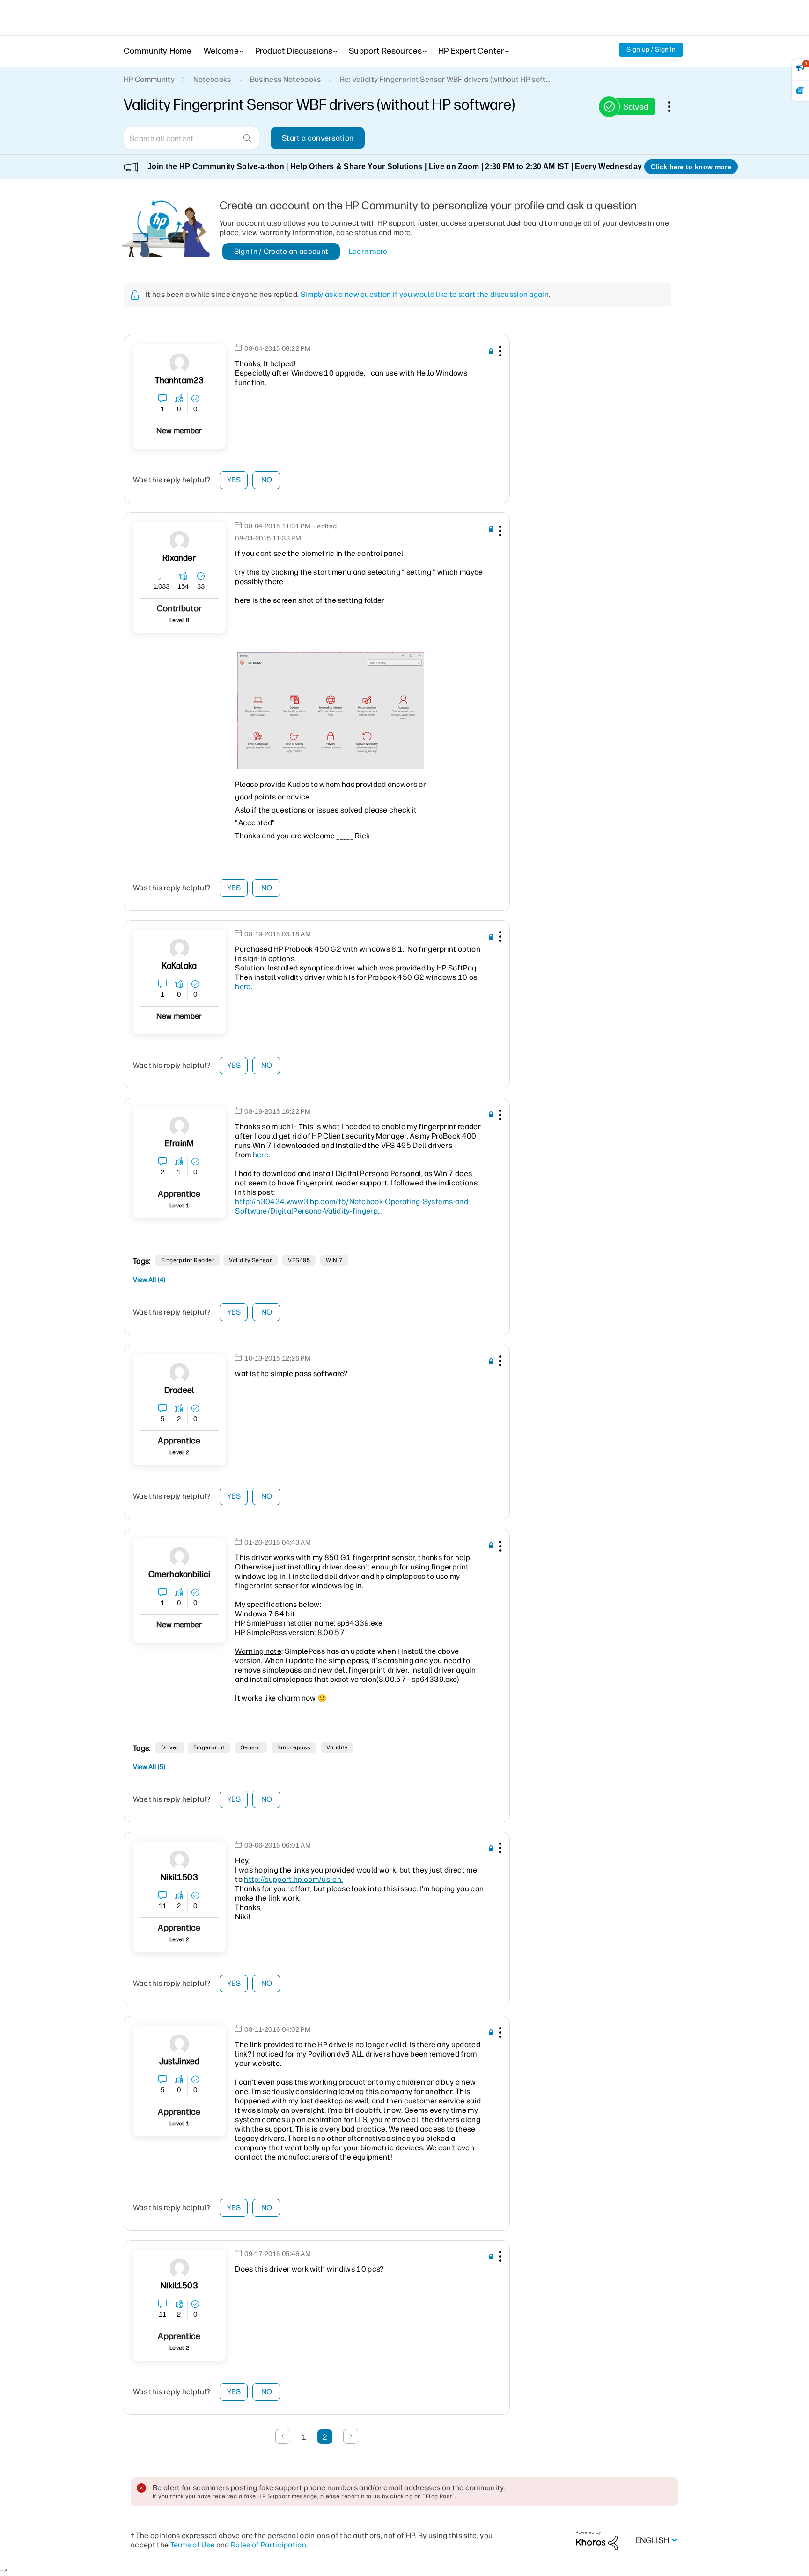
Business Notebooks (286, 79)
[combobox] (191, 138)
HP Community (149, 79)
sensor (251, 1747)
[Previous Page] (283, 2436)
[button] (499, 353)
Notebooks (212, 79)
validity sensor (250, 1260)
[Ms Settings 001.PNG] (330, 710)
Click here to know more (691, 167)
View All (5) (149, 1767)
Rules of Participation (268, 2545)
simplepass (294, 1747)
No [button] (267, 480)
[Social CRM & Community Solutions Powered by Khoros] (597, 2540)
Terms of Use (193, 2545)
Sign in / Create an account (281, 251)
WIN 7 (334, 1260)
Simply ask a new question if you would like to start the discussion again (425, 294)
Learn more (368, 251)
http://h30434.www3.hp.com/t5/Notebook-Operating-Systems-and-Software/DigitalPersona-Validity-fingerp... (353, 1206)
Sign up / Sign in (651, 49)
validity (337, 1747)
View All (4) (149, 1280)
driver (170, 1747)
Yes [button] (234, 480)
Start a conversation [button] (318, 138)
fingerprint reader (188, 1260)
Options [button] (674, 106)
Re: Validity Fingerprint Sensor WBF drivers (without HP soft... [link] (445, 79)
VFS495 (299, 1260)
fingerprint (209, 1747)
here (243, 987)
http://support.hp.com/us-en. (293, 1879)
